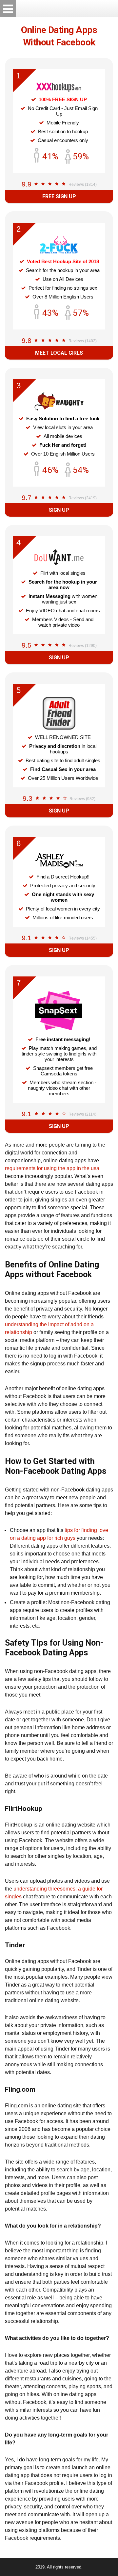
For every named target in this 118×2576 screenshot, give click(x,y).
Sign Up (59, 510)
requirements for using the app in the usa (52, 1168)
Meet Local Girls (59, 353)
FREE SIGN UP (59, 196)
